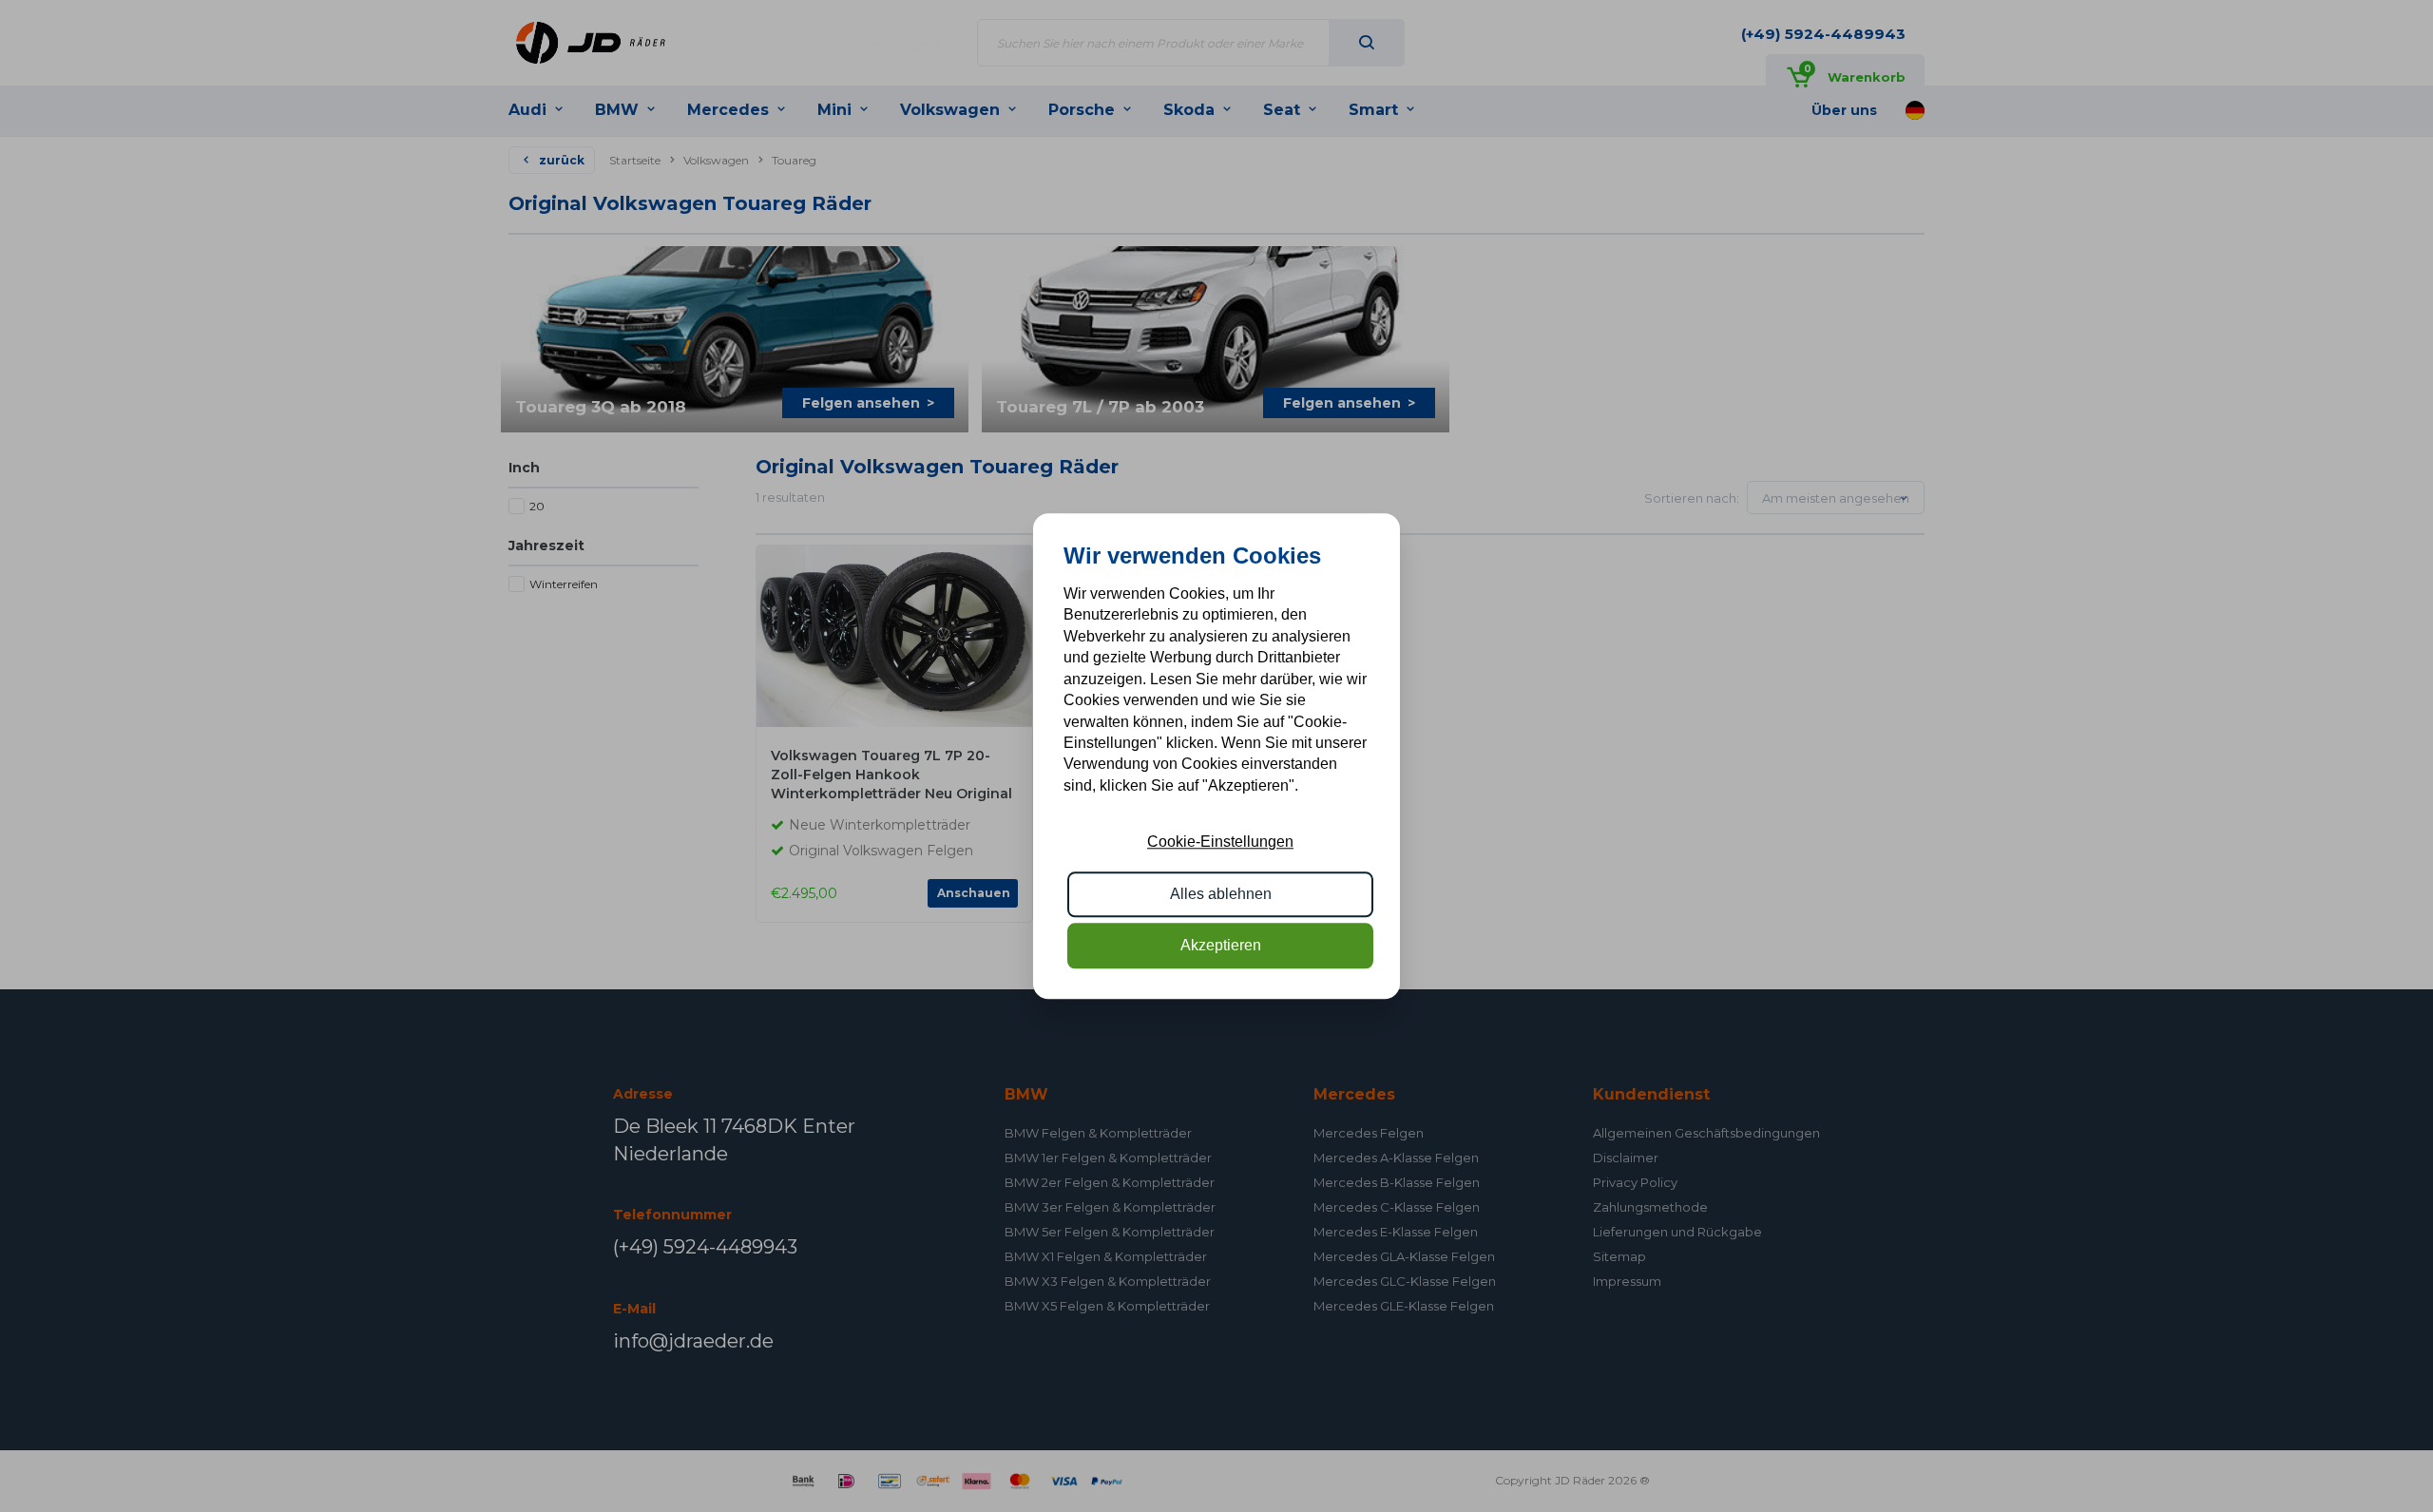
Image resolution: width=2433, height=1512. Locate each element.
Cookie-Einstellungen (1220, 842)
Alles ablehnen (1221, 894)
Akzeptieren (1221, 945)
